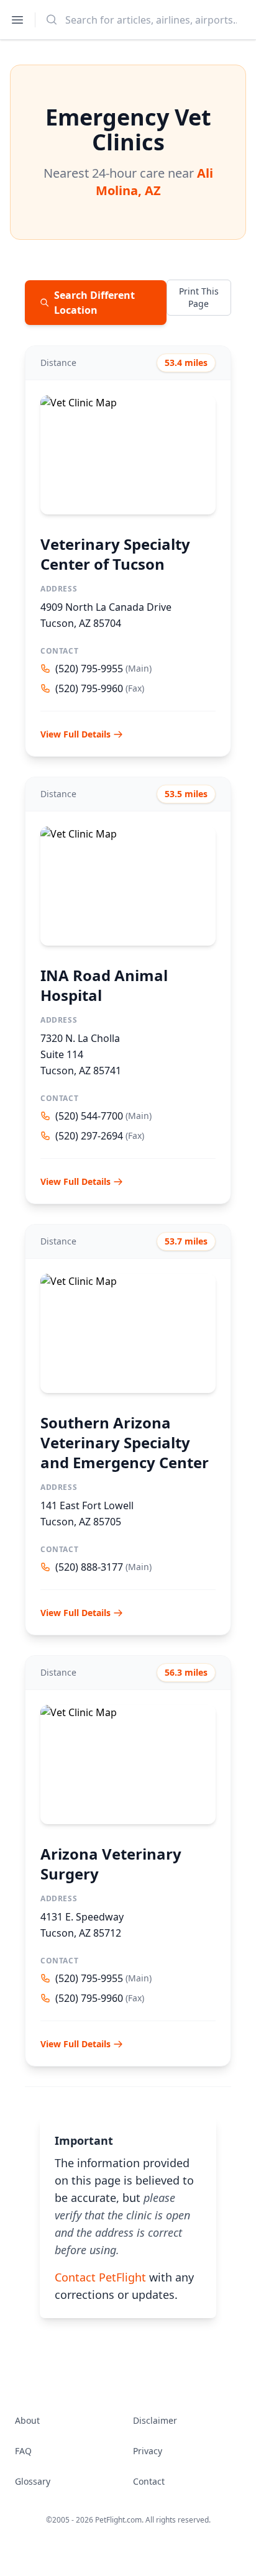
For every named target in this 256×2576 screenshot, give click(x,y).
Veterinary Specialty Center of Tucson (115, 554)
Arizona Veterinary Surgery (111, 1864)
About (27, 2420)
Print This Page (199, 297)
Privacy (148, 2451)
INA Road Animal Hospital (104, 985)
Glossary (33, 2481)
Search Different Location (94, 303)
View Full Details (75, 734)
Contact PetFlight (100, 2277)
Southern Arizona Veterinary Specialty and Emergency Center (125, 1442)
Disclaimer (155, 2420)
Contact (149, 2481)
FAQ (23, 2451)
